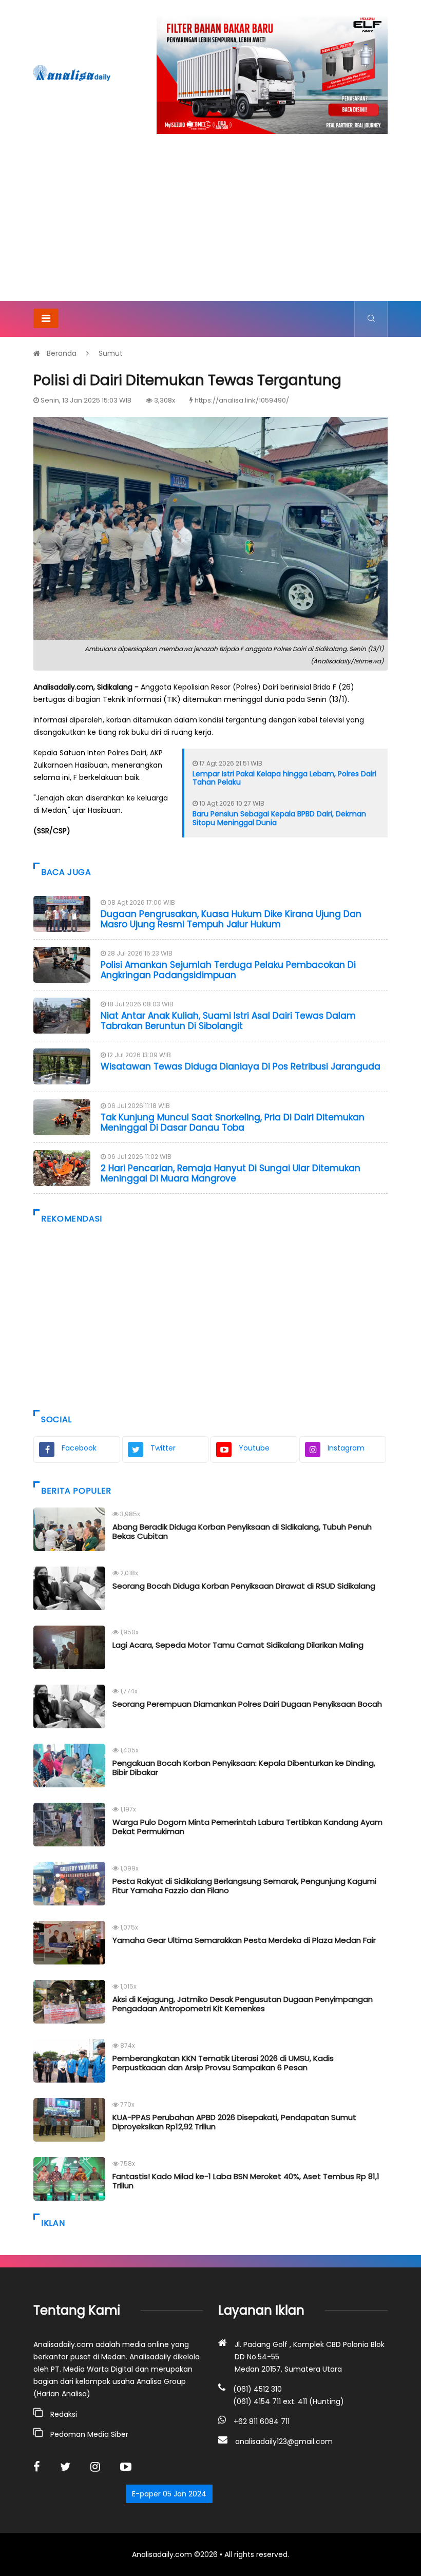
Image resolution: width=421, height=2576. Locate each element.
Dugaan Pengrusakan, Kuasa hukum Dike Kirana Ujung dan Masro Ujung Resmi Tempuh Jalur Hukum (231, 919)
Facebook (79, 1448)
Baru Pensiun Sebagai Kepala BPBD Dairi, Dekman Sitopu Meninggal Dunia (279, 818)
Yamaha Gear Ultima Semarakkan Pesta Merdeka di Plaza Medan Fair (244, 1940)
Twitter (163, 1448)
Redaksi (64, 2414)
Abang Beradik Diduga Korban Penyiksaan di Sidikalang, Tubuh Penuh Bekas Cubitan (242, 1531)
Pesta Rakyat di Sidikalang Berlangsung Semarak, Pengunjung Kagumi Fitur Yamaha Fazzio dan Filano (244, 1886)
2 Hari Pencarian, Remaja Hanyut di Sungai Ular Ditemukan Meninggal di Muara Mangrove (231, 1173)
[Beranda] (72, 73)
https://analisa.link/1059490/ (242, 400)
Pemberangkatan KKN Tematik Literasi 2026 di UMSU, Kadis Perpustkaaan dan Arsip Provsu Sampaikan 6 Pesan (223, 2063)
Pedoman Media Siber (89, 2434)
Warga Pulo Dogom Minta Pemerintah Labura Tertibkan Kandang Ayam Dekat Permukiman (247, 1827)
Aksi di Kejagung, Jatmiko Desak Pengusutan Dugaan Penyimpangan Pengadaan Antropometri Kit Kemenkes (243, 2004)
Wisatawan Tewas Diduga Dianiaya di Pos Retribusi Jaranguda (241, 1066)
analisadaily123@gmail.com (284, 2441)
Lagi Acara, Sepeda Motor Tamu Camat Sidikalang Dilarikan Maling (238, 1645)
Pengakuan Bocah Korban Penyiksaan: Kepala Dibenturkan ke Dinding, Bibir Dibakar (244, 1768)
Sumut (111, 353)
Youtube (254, 1448)
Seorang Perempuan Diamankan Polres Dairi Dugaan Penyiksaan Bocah (247, 1704)
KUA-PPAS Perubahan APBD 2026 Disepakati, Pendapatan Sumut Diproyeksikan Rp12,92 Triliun (234, 2122)
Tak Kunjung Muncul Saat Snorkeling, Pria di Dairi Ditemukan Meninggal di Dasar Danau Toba (233, 1122)
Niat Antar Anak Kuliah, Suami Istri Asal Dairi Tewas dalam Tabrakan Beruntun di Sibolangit (228, 1021)
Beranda (62, 353)
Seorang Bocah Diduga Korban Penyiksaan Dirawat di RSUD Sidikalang (244, 1586)
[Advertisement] (210, 224)
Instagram (346, 1448)
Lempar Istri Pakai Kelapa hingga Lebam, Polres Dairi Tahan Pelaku (284, 778)
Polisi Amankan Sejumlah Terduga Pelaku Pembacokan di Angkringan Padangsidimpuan (228, 970)
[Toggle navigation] (46, 318)
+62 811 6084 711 (262, 2421)
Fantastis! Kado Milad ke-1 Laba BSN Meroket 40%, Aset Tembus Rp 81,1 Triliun (246, 2181)
